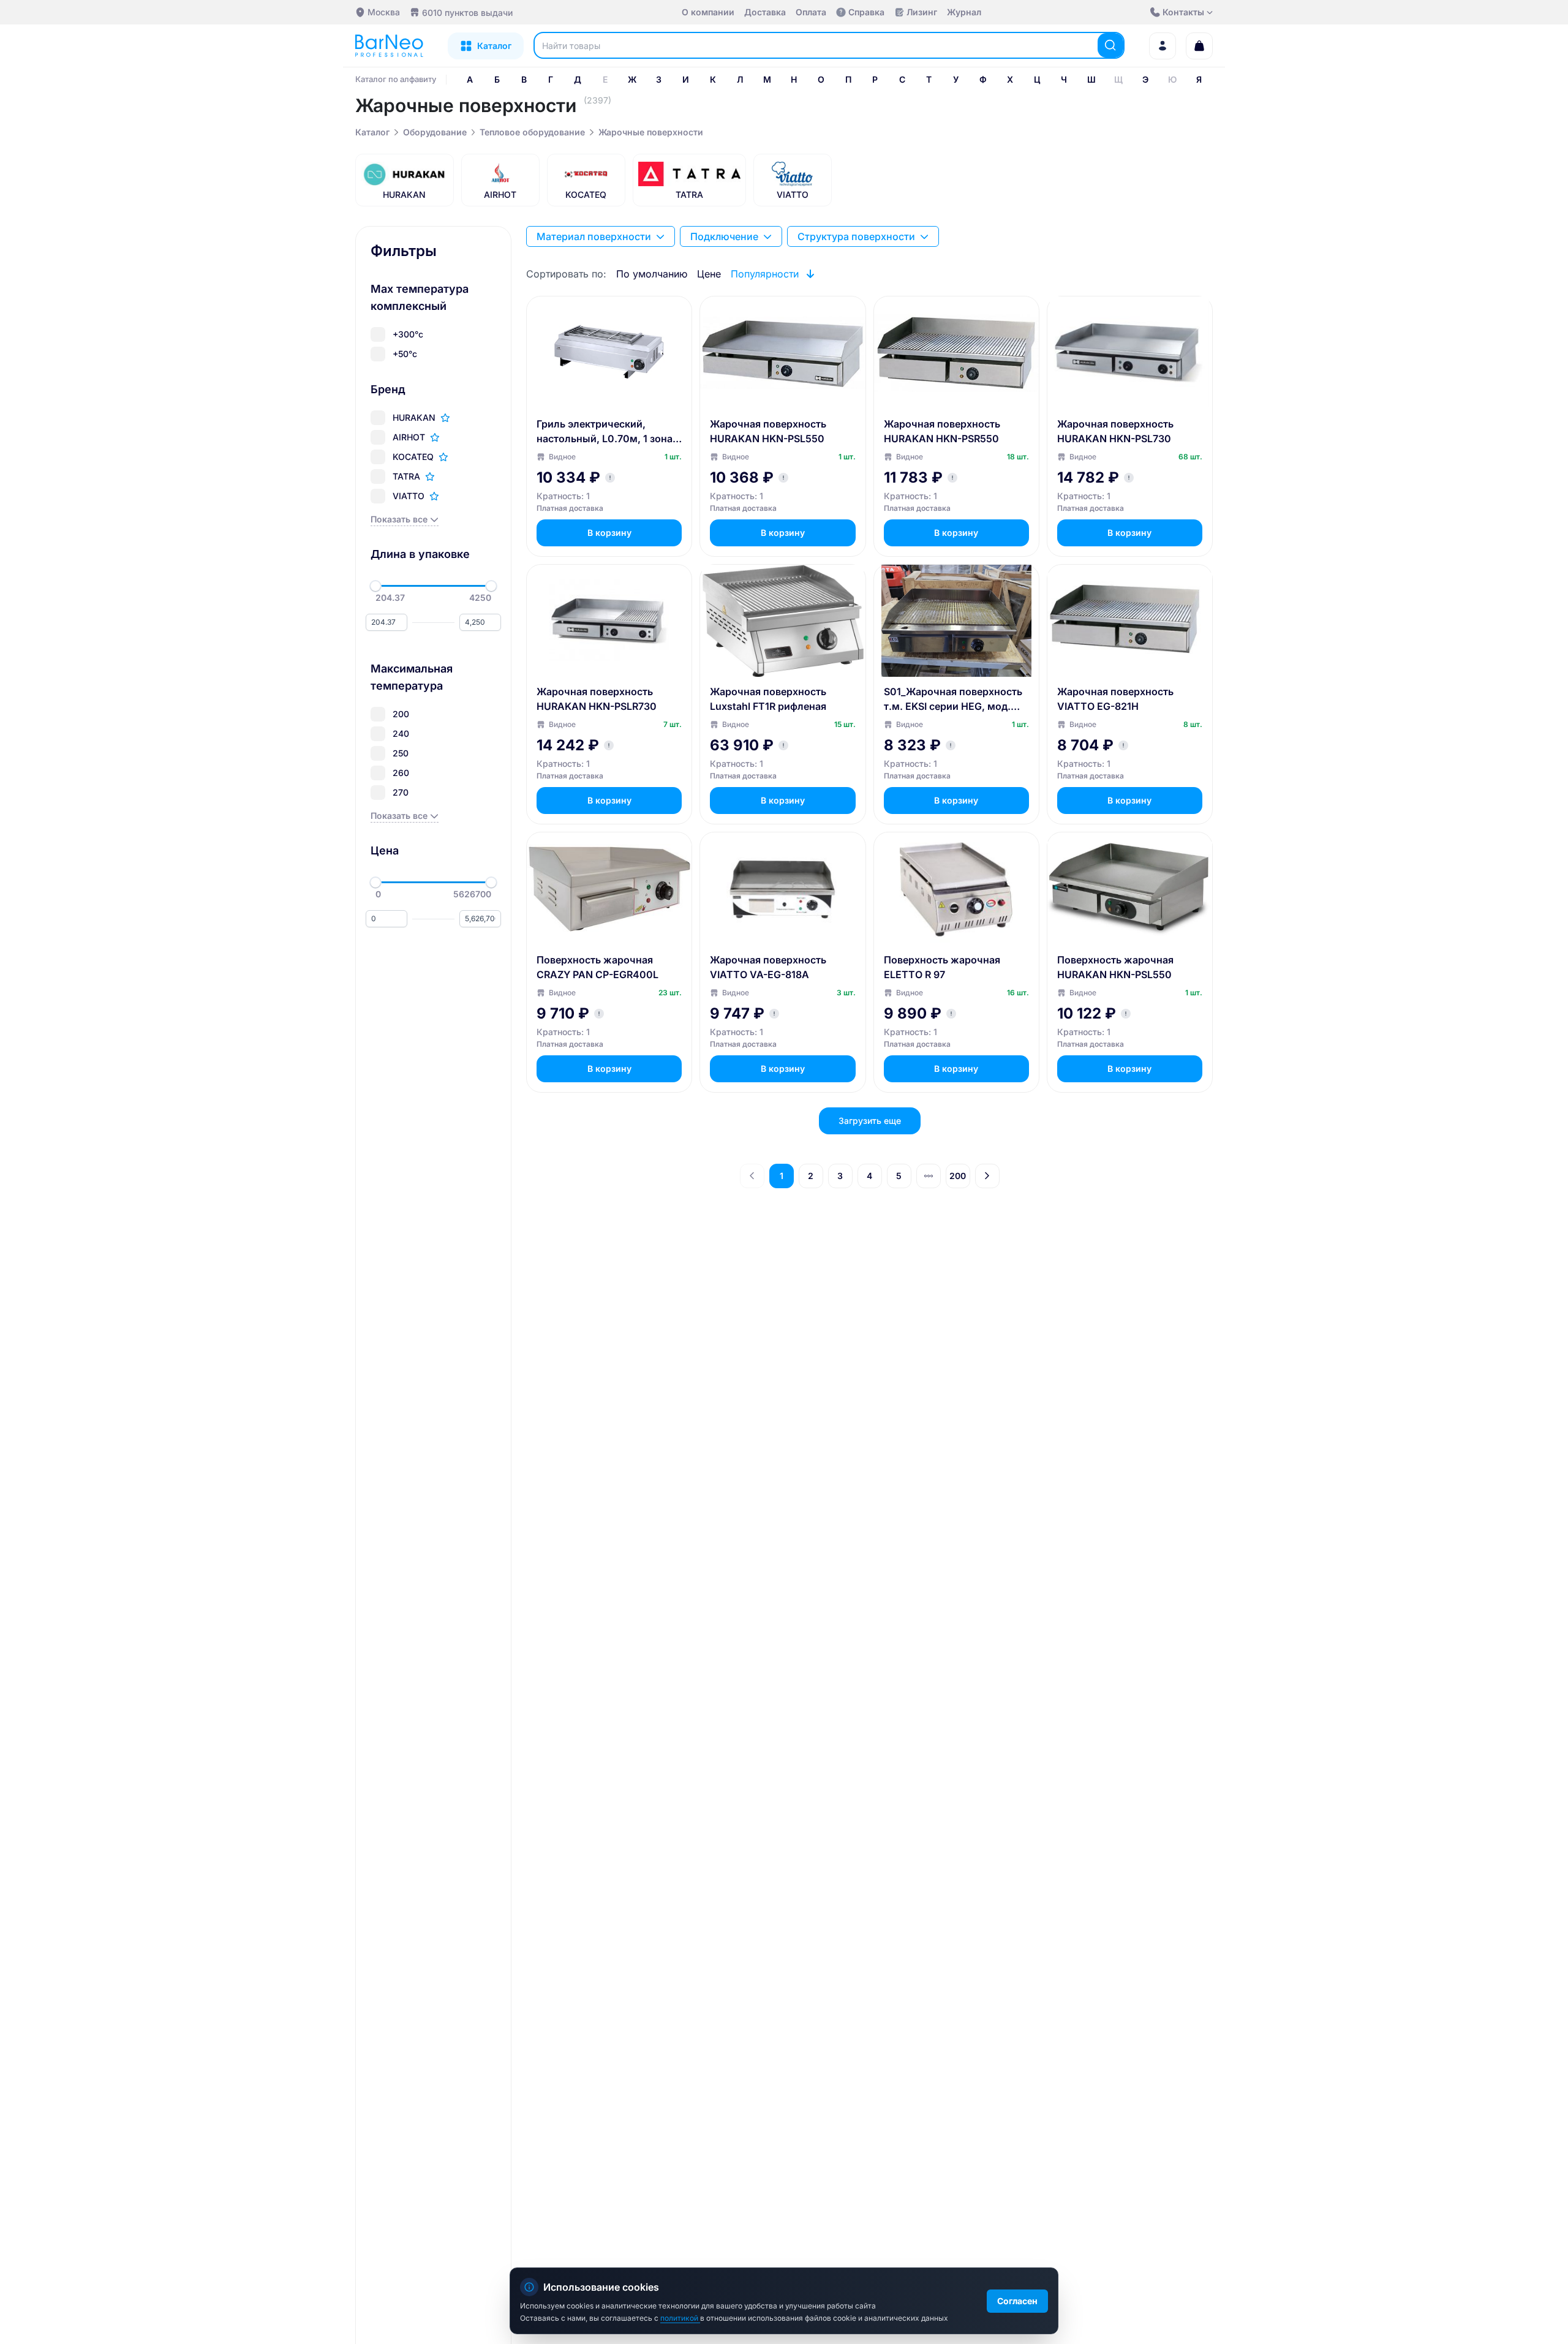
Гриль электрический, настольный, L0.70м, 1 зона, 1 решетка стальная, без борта (606, 432)
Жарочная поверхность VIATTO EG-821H (1115, 699)
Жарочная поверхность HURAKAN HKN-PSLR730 (597, 699)
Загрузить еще (870, 1121)
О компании (708, 12)
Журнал (964, 12)
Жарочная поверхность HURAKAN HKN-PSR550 (942, 431)
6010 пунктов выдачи (467, 13)
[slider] (375, 586)
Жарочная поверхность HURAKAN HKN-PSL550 (768, 431)
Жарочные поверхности (651, 132)
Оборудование (435, 132)
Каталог (372, 132)
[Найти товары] (1110, 45)
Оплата (811, 12)
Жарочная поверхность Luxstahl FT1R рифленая (768, 699)
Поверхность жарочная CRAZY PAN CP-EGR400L (597, 967)
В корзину (609, 533)
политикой (680, 2318)
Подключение (724, 236)
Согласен (1017, 2301)
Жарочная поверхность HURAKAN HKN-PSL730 (1115, 431)
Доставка (765, 12)
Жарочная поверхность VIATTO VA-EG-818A (768, 967)
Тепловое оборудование (532, 132)
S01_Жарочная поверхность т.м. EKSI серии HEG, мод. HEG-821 (953, 699)
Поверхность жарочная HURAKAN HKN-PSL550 (1115, 967)
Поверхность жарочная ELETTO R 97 (942, 967)
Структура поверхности (856, 236)
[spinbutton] (386, 622)
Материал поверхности (594, 236)
